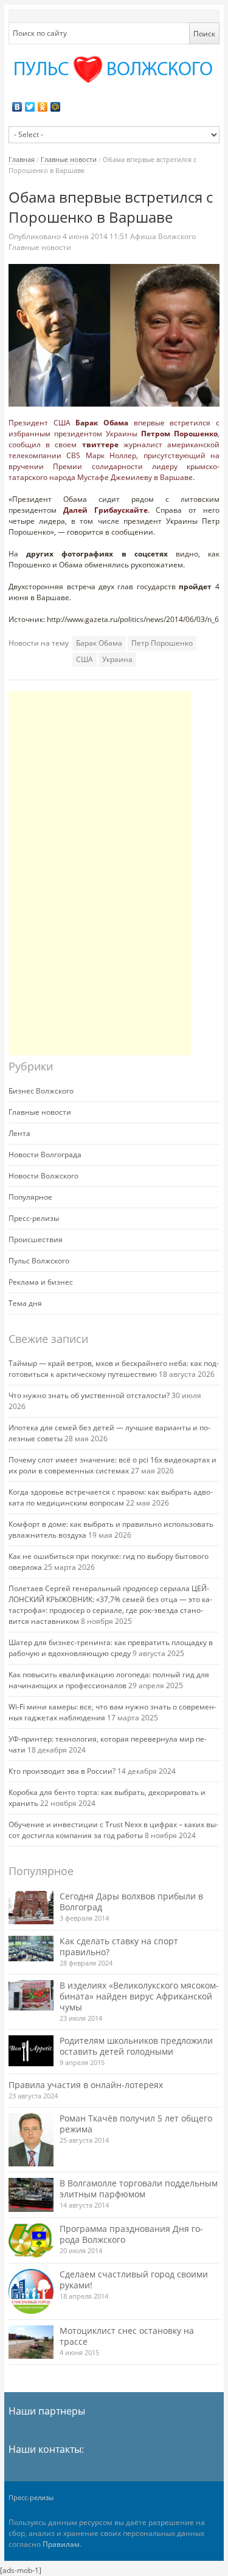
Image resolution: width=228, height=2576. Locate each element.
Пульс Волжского (39, 1261)
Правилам (61, 2544)
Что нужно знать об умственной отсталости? (89, 1395)
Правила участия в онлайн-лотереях (86, 2085)
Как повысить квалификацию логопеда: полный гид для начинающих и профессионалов (109, 1680)
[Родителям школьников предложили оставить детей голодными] (31, 2051)
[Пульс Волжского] (114, 69)
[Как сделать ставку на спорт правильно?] (31, 1949)
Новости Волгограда (45, 1154)
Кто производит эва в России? (62, 1771)
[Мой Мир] (56, 107)
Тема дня (25, 1303)
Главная (22, 159)
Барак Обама (102, 423)
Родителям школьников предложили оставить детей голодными (136, 2046)
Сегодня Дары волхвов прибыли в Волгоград (131, 1902)
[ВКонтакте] (17, 107)
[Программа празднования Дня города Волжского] (31, 2240)
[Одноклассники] (43, 107)
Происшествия (36, 1239)
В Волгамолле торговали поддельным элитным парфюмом (139, 2189)
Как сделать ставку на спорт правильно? (119, 1946)
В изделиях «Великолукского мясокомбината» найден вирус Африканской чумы (139, 1996)
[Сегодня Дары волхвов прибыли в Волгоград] (31, 1908)
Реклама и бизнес (41, 1282)
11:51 (96, 236)
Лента (19, 1133)
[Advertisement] (100, 873)
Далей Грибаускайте (105, 510)
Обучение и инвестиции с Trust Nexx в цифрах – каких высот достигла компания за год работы (113, 1830)
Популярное (30, 1197)
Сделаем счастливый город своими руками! (134, 2280)
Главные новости (69, 159)
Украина (117, 659)
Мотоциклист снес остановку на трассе (127, 2336)
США (85, 659)
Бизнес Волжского (41, 1091)
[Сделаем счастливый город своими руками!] (31, 2291)
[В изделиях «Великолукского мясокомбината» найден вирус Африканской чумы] (31, 1995)
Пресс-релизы (34, 1218)
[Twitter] (30, 107)
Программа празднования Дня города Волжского (131, 2234)
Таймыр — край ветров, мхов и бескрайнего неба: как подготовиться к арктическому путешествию (114, 1369)
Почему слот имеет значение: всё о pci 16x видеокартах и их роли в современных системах (112, 1465)
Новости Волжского (43, 1176)
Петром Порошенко (179, 434)
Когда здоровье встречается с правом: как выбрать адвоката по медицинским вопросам (111, 1497)
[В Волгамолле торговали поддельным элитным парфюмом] (31, 2195)
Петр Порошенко (162, 643)
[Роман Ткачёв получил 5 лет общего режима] (31, 2140)
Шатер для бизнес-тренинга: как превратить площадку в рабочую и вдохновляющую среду (111, 1648)
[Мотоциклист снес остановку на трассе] (31, 2342)
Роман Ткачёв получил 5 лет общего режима (136, 2124)
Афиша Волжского (163, 236)
